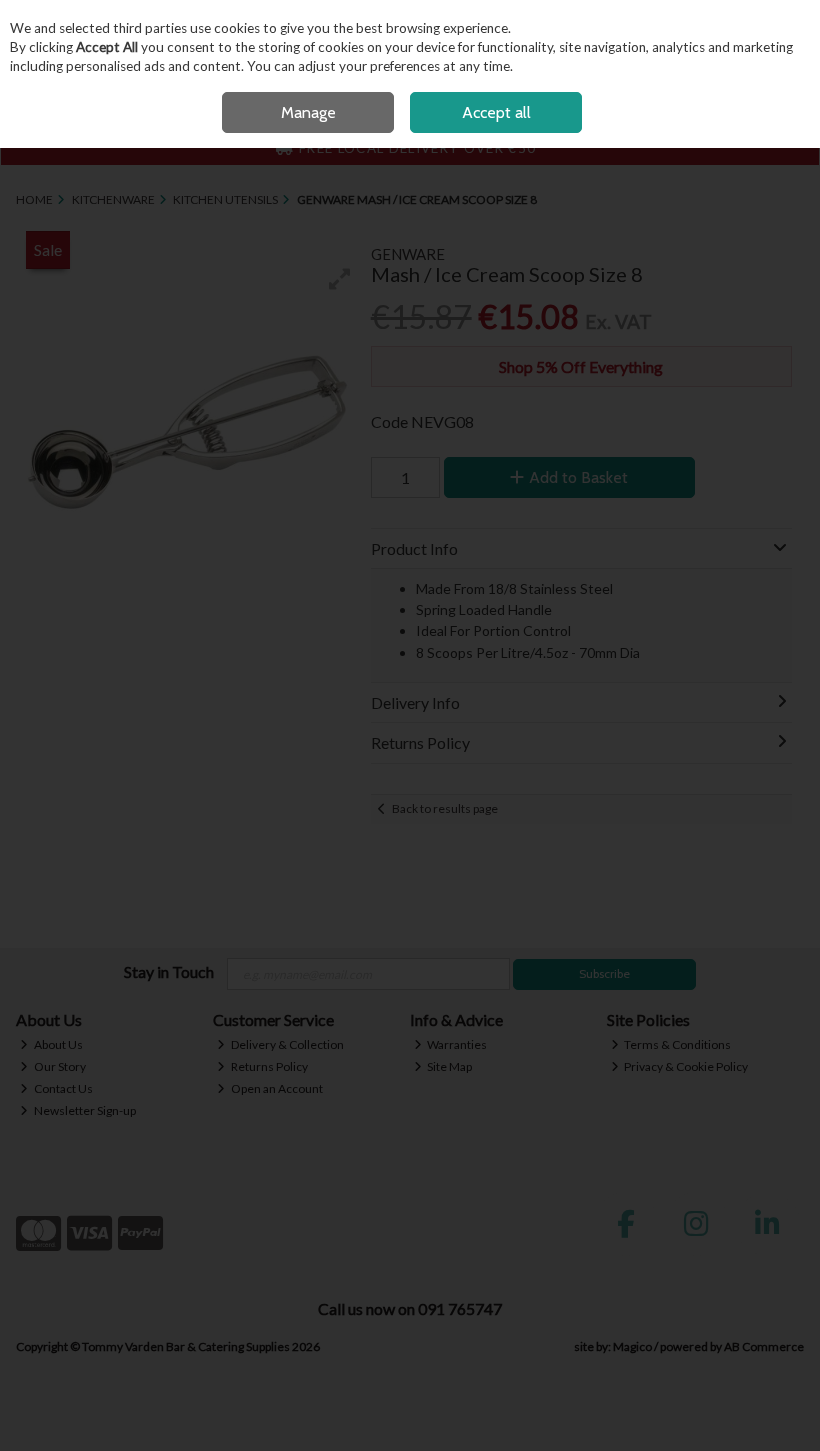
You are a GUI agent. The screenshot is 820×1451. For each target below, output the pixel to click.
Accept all (496, 112)
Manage (308, 112)
